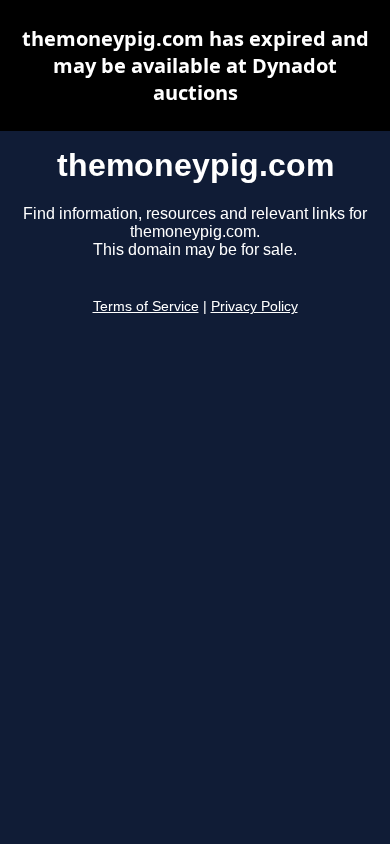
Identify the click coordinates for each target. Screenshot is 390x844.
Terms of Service (146, 306)
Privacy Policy (254, 306)
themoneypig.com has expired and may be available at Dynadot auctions (195, 65)
